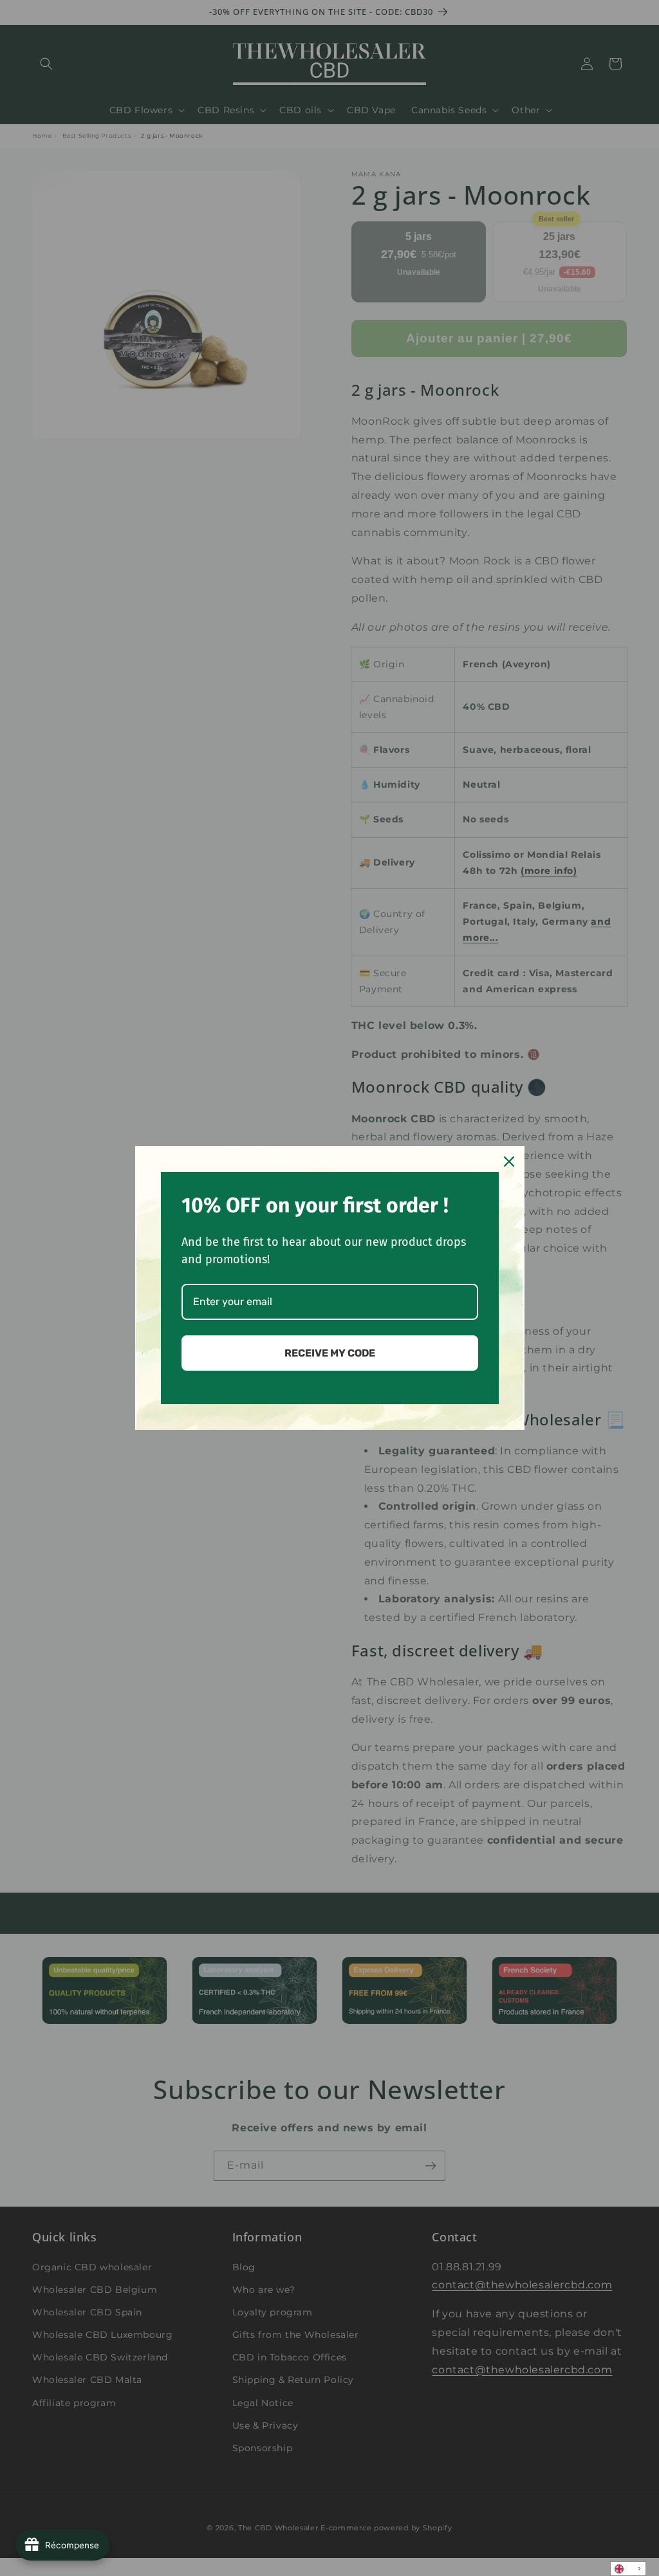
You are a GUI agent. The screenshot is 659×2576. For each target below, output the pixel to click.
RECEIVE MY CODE (330, 1353)
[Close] (509, 1162)
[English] (628, 2569)
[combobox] (628, 2569)
